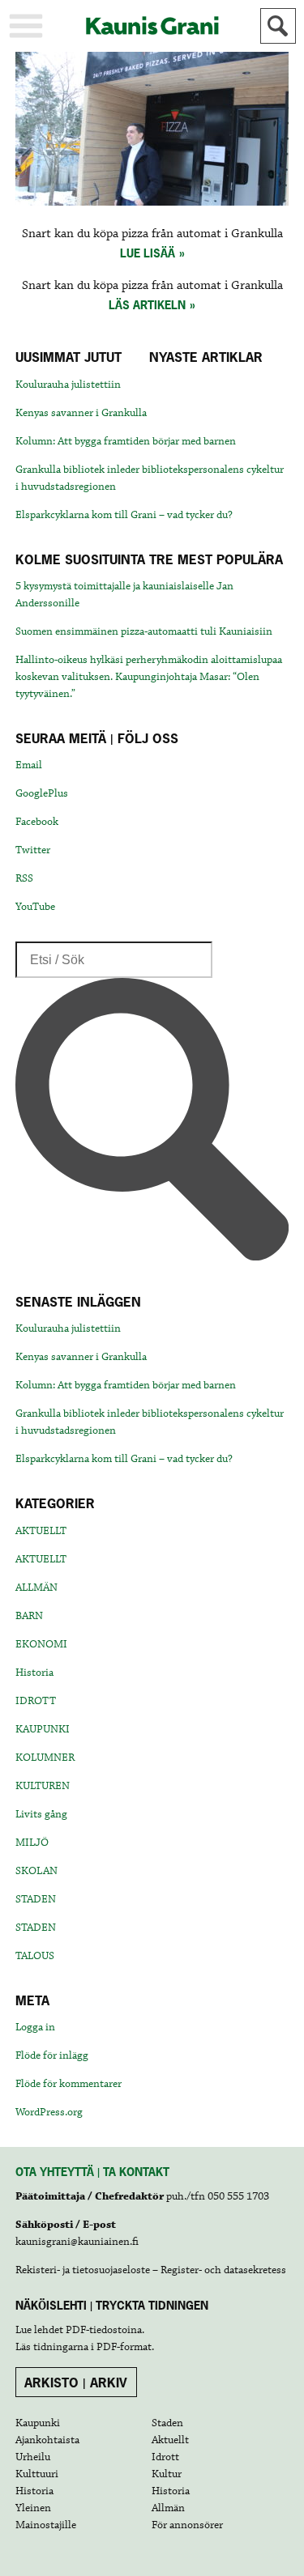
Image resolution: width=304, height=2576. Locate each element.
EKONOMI (41, 1644)
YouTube (35, 907)
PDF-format (124, 2347)
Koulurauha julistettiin (68, 385)
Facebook (37, 822)
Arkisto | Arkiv (76, 2383)
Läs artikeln (147, 305)
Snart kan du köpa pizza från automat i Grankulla (152, 234)
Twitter (33, 850)
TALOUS (35, 1956)
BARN (29, 1616)
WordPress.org (49, 2112)
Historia (34, 1673)
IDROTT (36, 1701)
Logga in (35, 2027)
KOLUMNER (45, 1758)
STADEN (36, 1899)
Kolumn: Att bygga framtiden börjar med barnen (126, 441)
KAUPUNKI (43, 1729)
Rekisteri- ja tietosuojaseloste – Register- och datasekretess (151, 2270)
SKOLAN (36, 1871)
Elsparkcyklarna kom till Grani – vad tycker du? (124, 515)
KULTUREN (43, 1786)
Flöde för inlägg (52, 2055)
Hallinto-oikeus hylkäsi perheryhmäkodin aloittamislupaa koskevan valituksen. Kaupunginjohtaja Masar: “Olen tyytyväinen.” (149, 677)
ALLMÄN (36, 1588)
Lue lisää (148, 253)
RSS (24, 878)
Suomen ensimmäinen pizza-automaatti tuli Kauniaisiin (144, 631)
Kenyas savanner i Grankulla (81, 413)
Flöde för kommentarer (69, 2084)
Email (29, 765)
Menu (26, 26)
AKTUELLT (41, 1531)
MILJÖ (32, 1843)
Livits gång (41, 1814)
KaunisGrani (152, 26)
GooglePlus (42, 793)
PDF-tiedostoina (104, 2330)
